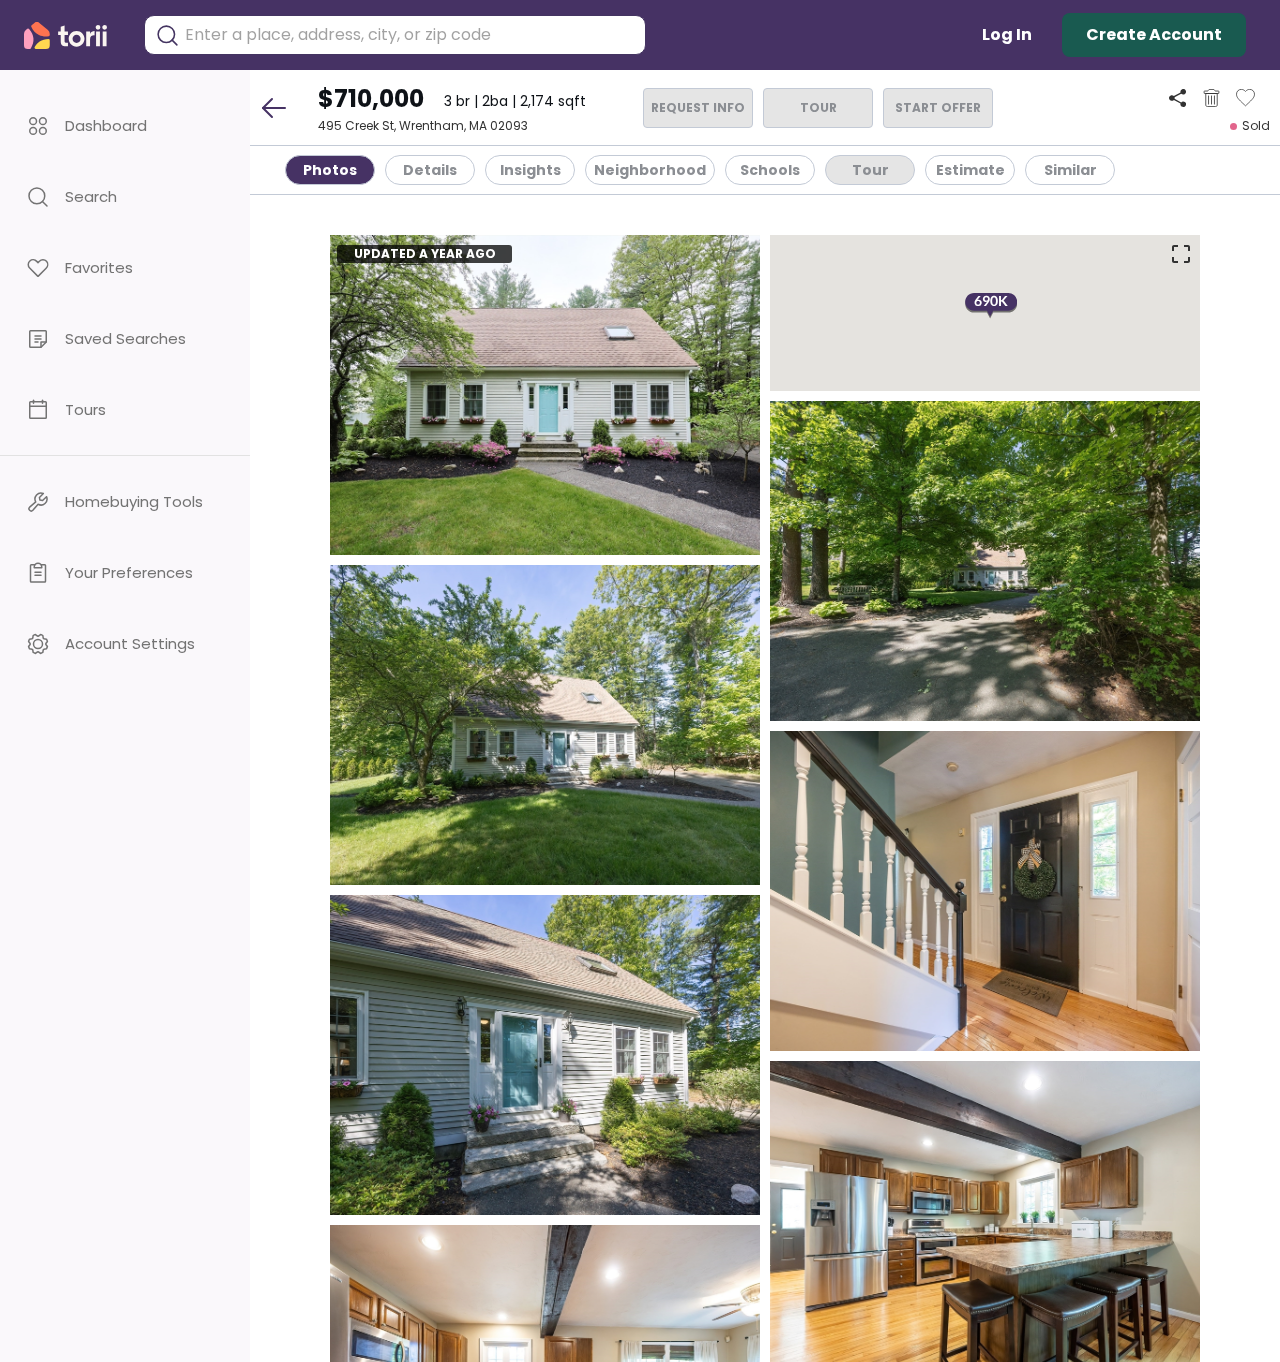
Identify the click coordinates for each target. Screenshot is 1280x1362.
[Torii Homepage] (74, 35)
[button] (125, 125)
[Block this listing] (1211, 98)
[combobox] (410, 35)
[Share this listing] (1177, 97)
